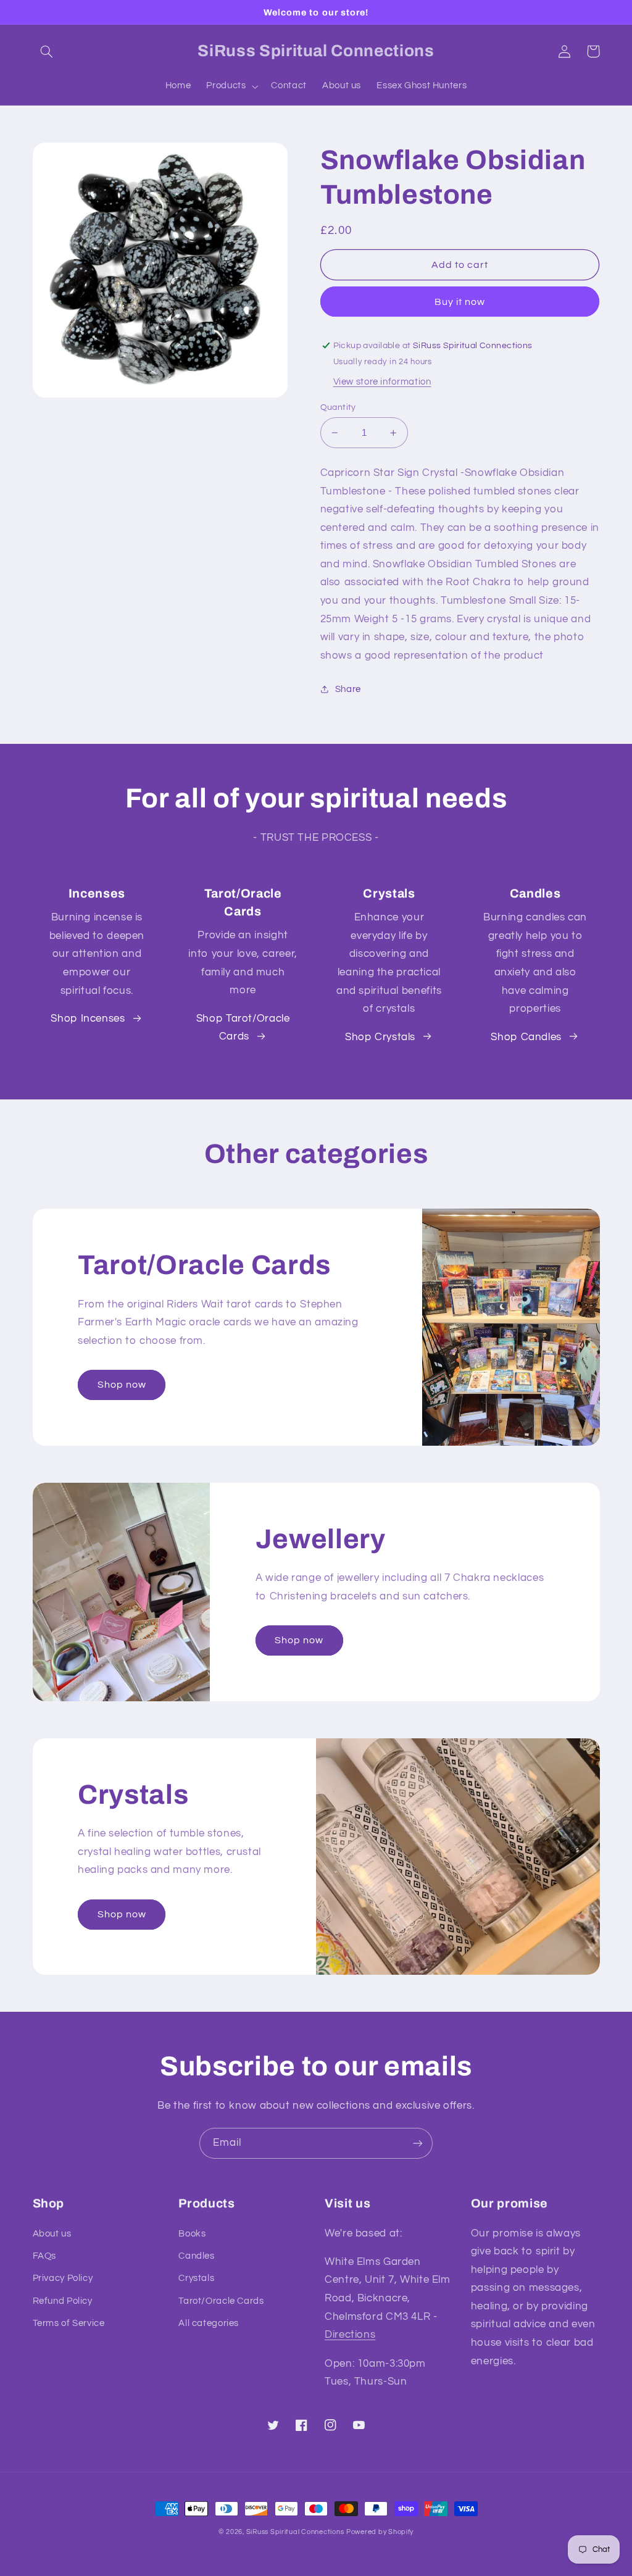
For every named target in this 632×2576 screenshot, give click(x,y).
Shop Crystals (380, 1037)
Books (192, 2234)
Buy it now (460, 302)
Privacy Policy (63, 2278)
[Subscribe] (418, 2143)
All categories (209, 2323)
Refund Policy (63, 2301)
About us (52, 2234)
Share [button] (348, 689)
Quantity (338, 407)
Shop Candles (526, 1037)
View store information (382, 382)
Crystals (196, 2278)
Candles (196, 2256)
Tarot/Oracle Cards (221, 2301)
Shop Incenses (88, 1019)
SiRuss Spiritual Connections (295, 2532)
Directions (350, 2335)
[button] (47, 51)
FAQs (45, 2256)
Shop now (122, 1385)
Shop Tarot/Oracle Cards (243, 1028)
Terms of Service (69, 2323)
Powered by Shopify (380, 2532)
